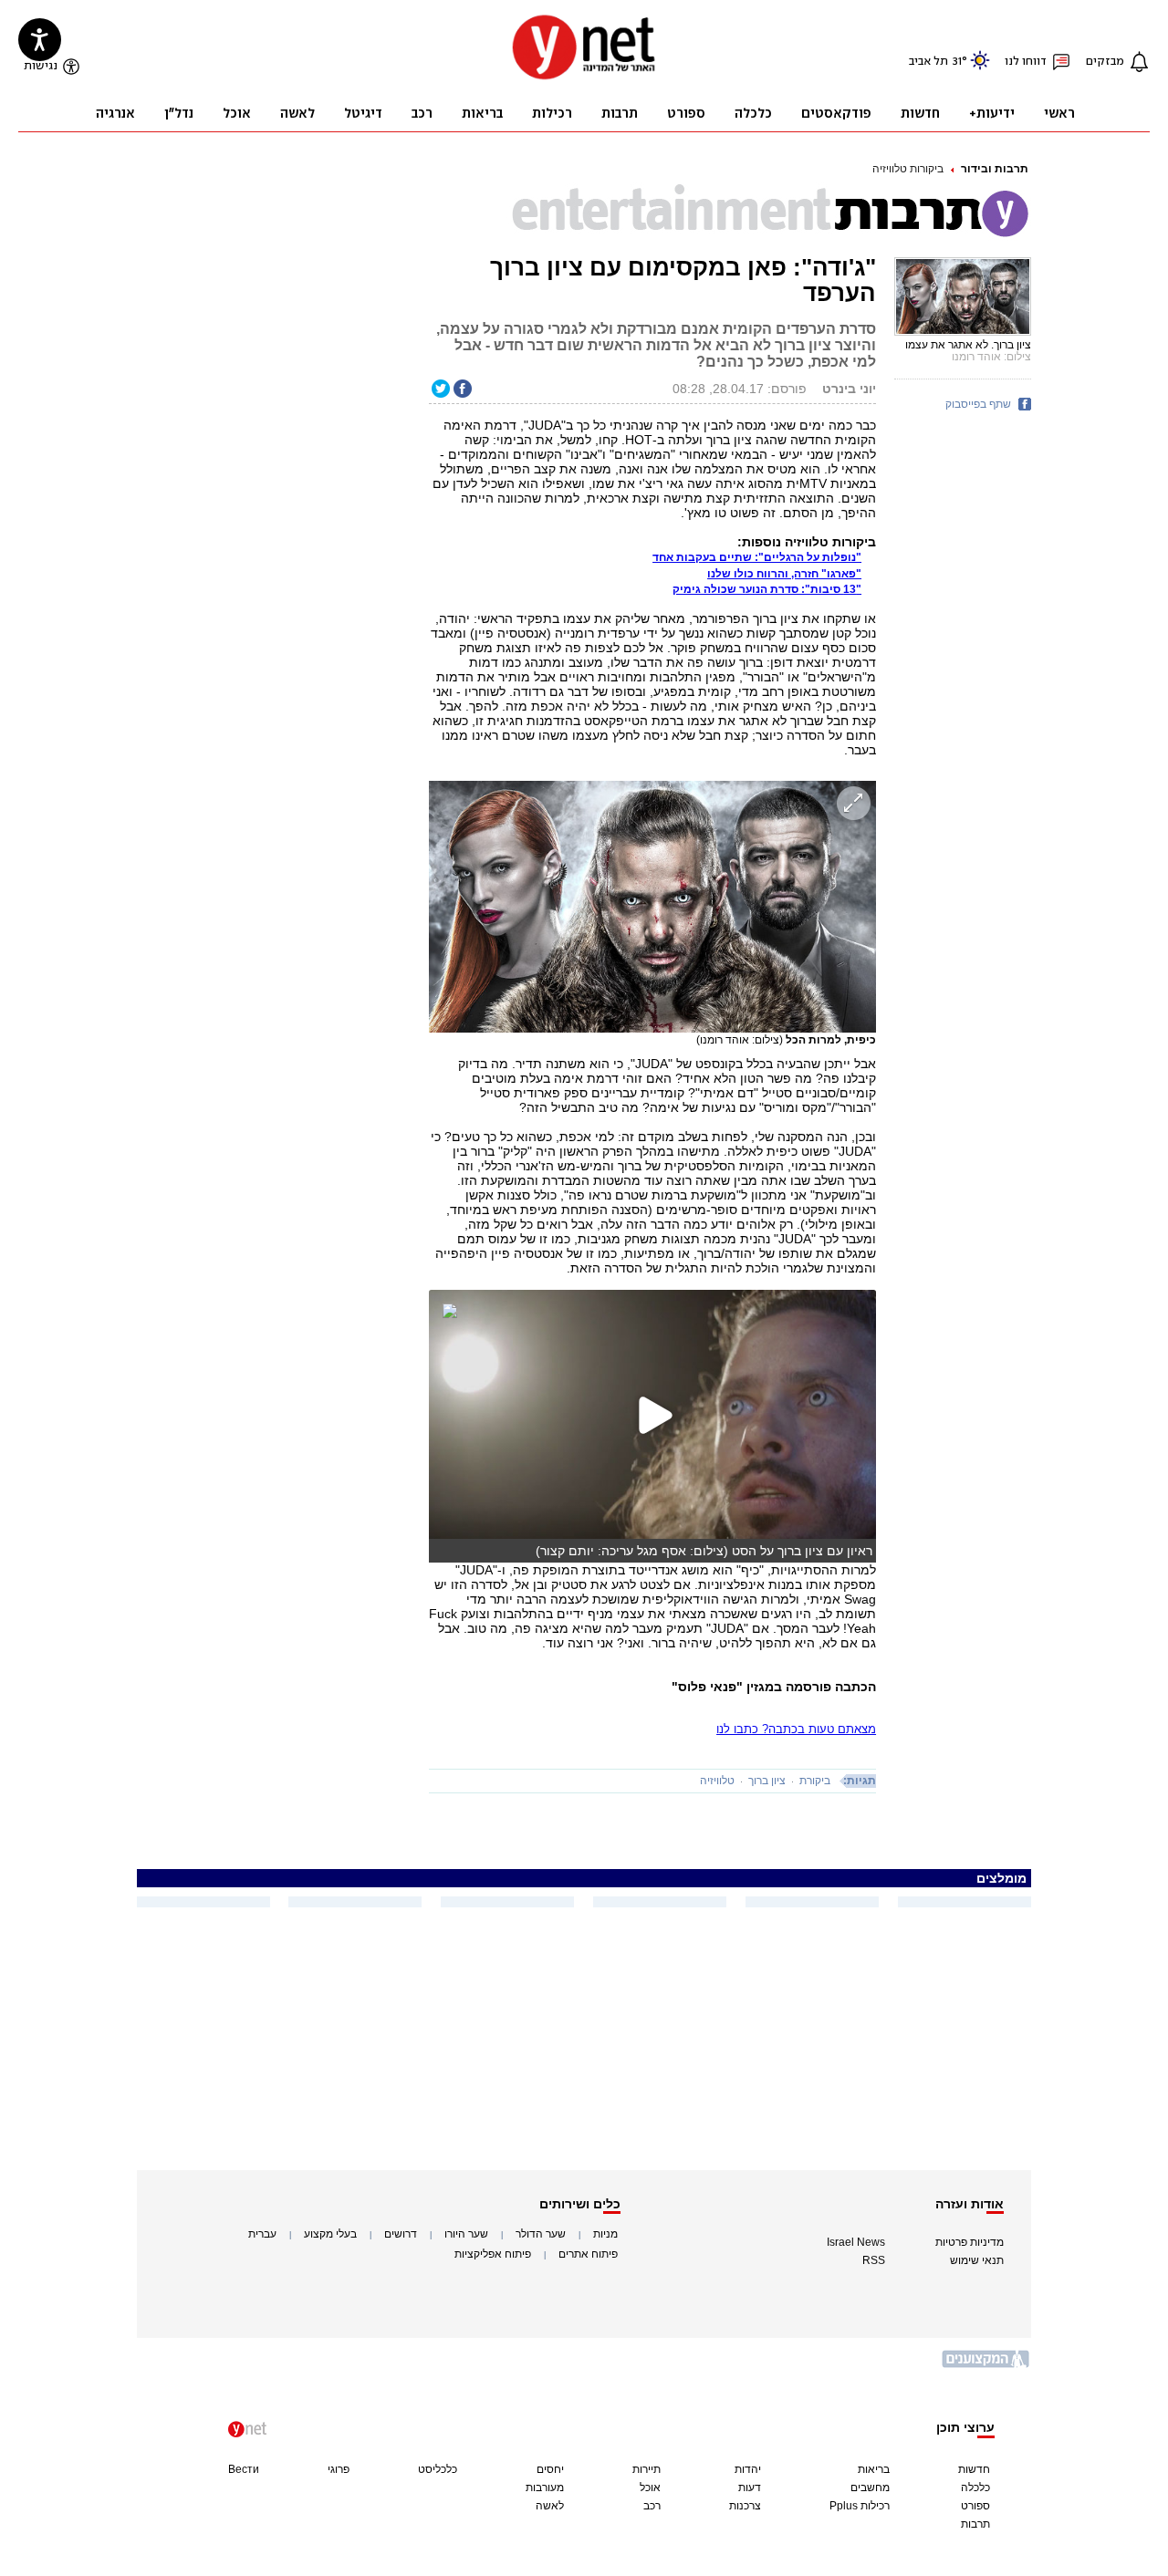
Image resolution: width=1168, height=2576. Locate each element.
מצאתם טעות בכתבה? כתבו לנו (796, 1729)
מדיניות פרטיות (970, 2242)
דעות (750, 2488)
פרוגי (339, 2469)
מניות (605, 2234)
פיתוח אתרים (588, 2254)
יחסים (550, 2469)
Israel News (856, 2242)
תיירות (647, 2469)
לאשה (550, 2506)
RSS (874, 2260)
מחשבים (870, 2488)
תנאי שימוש (977, 2260)
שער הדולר (541, 2234)
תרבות (975, 2524)
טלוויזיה (717, 1781)
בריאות (874, 2469)
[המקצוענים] (986, 2366)
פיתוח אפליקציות (493, 2254)
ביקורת (815, 1781)
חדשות (974, 2469)
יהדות (748, 2469)
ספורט (975, 2506)
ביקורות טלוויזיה (908, 169)
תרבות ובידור (995, 169)
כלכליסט (438, 2469)
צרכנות (745, 2506)
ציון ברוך (767, 1781)
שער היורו (466, 2234)
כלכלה (975, 2488)
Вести (244, 2469)
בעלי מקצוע (330, 2234)
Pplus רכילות (860, 2506)
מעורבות (545, 2488)
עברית (262, 2234)
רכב (652, 2506)
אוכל (650, 2488)
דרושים (401, 2234)
